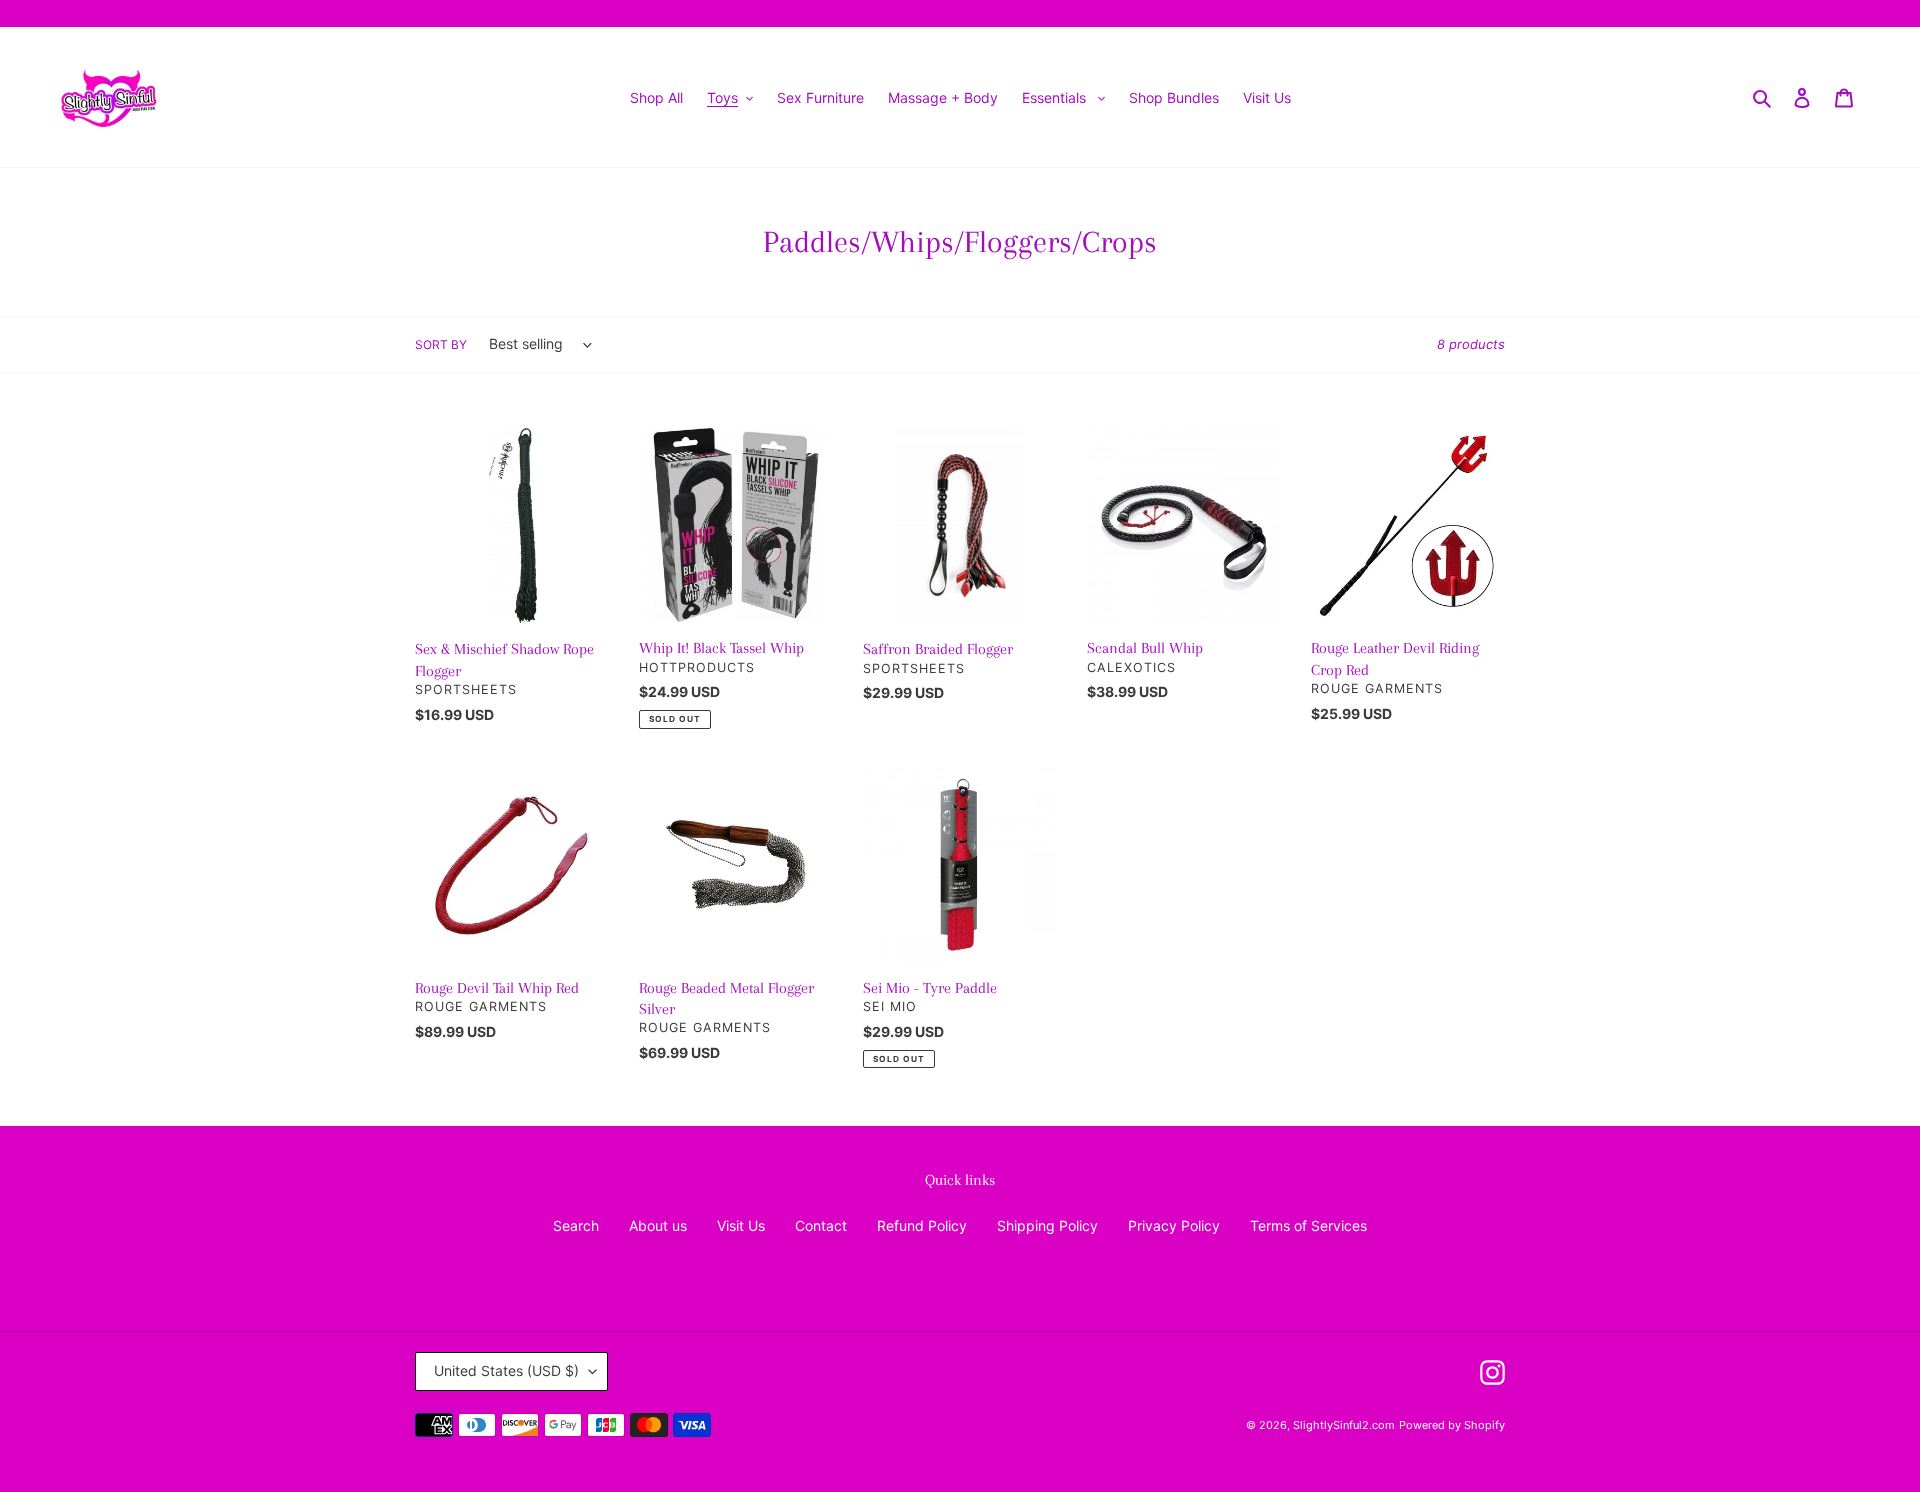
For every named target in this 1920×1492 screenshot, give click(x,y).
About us (658, 1225)
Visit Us (741, 1225)
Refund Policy (922, 1225)
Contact (821, 1225)
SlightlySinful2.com (1344, 1425)
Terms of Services (1308, 1225)
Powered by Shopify (1452, 1425)
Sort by (441, 344)
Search (576, 1225)
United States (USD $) (506, 1370)
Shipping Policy (1047, 1225)
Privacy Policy (1174, 1225)
